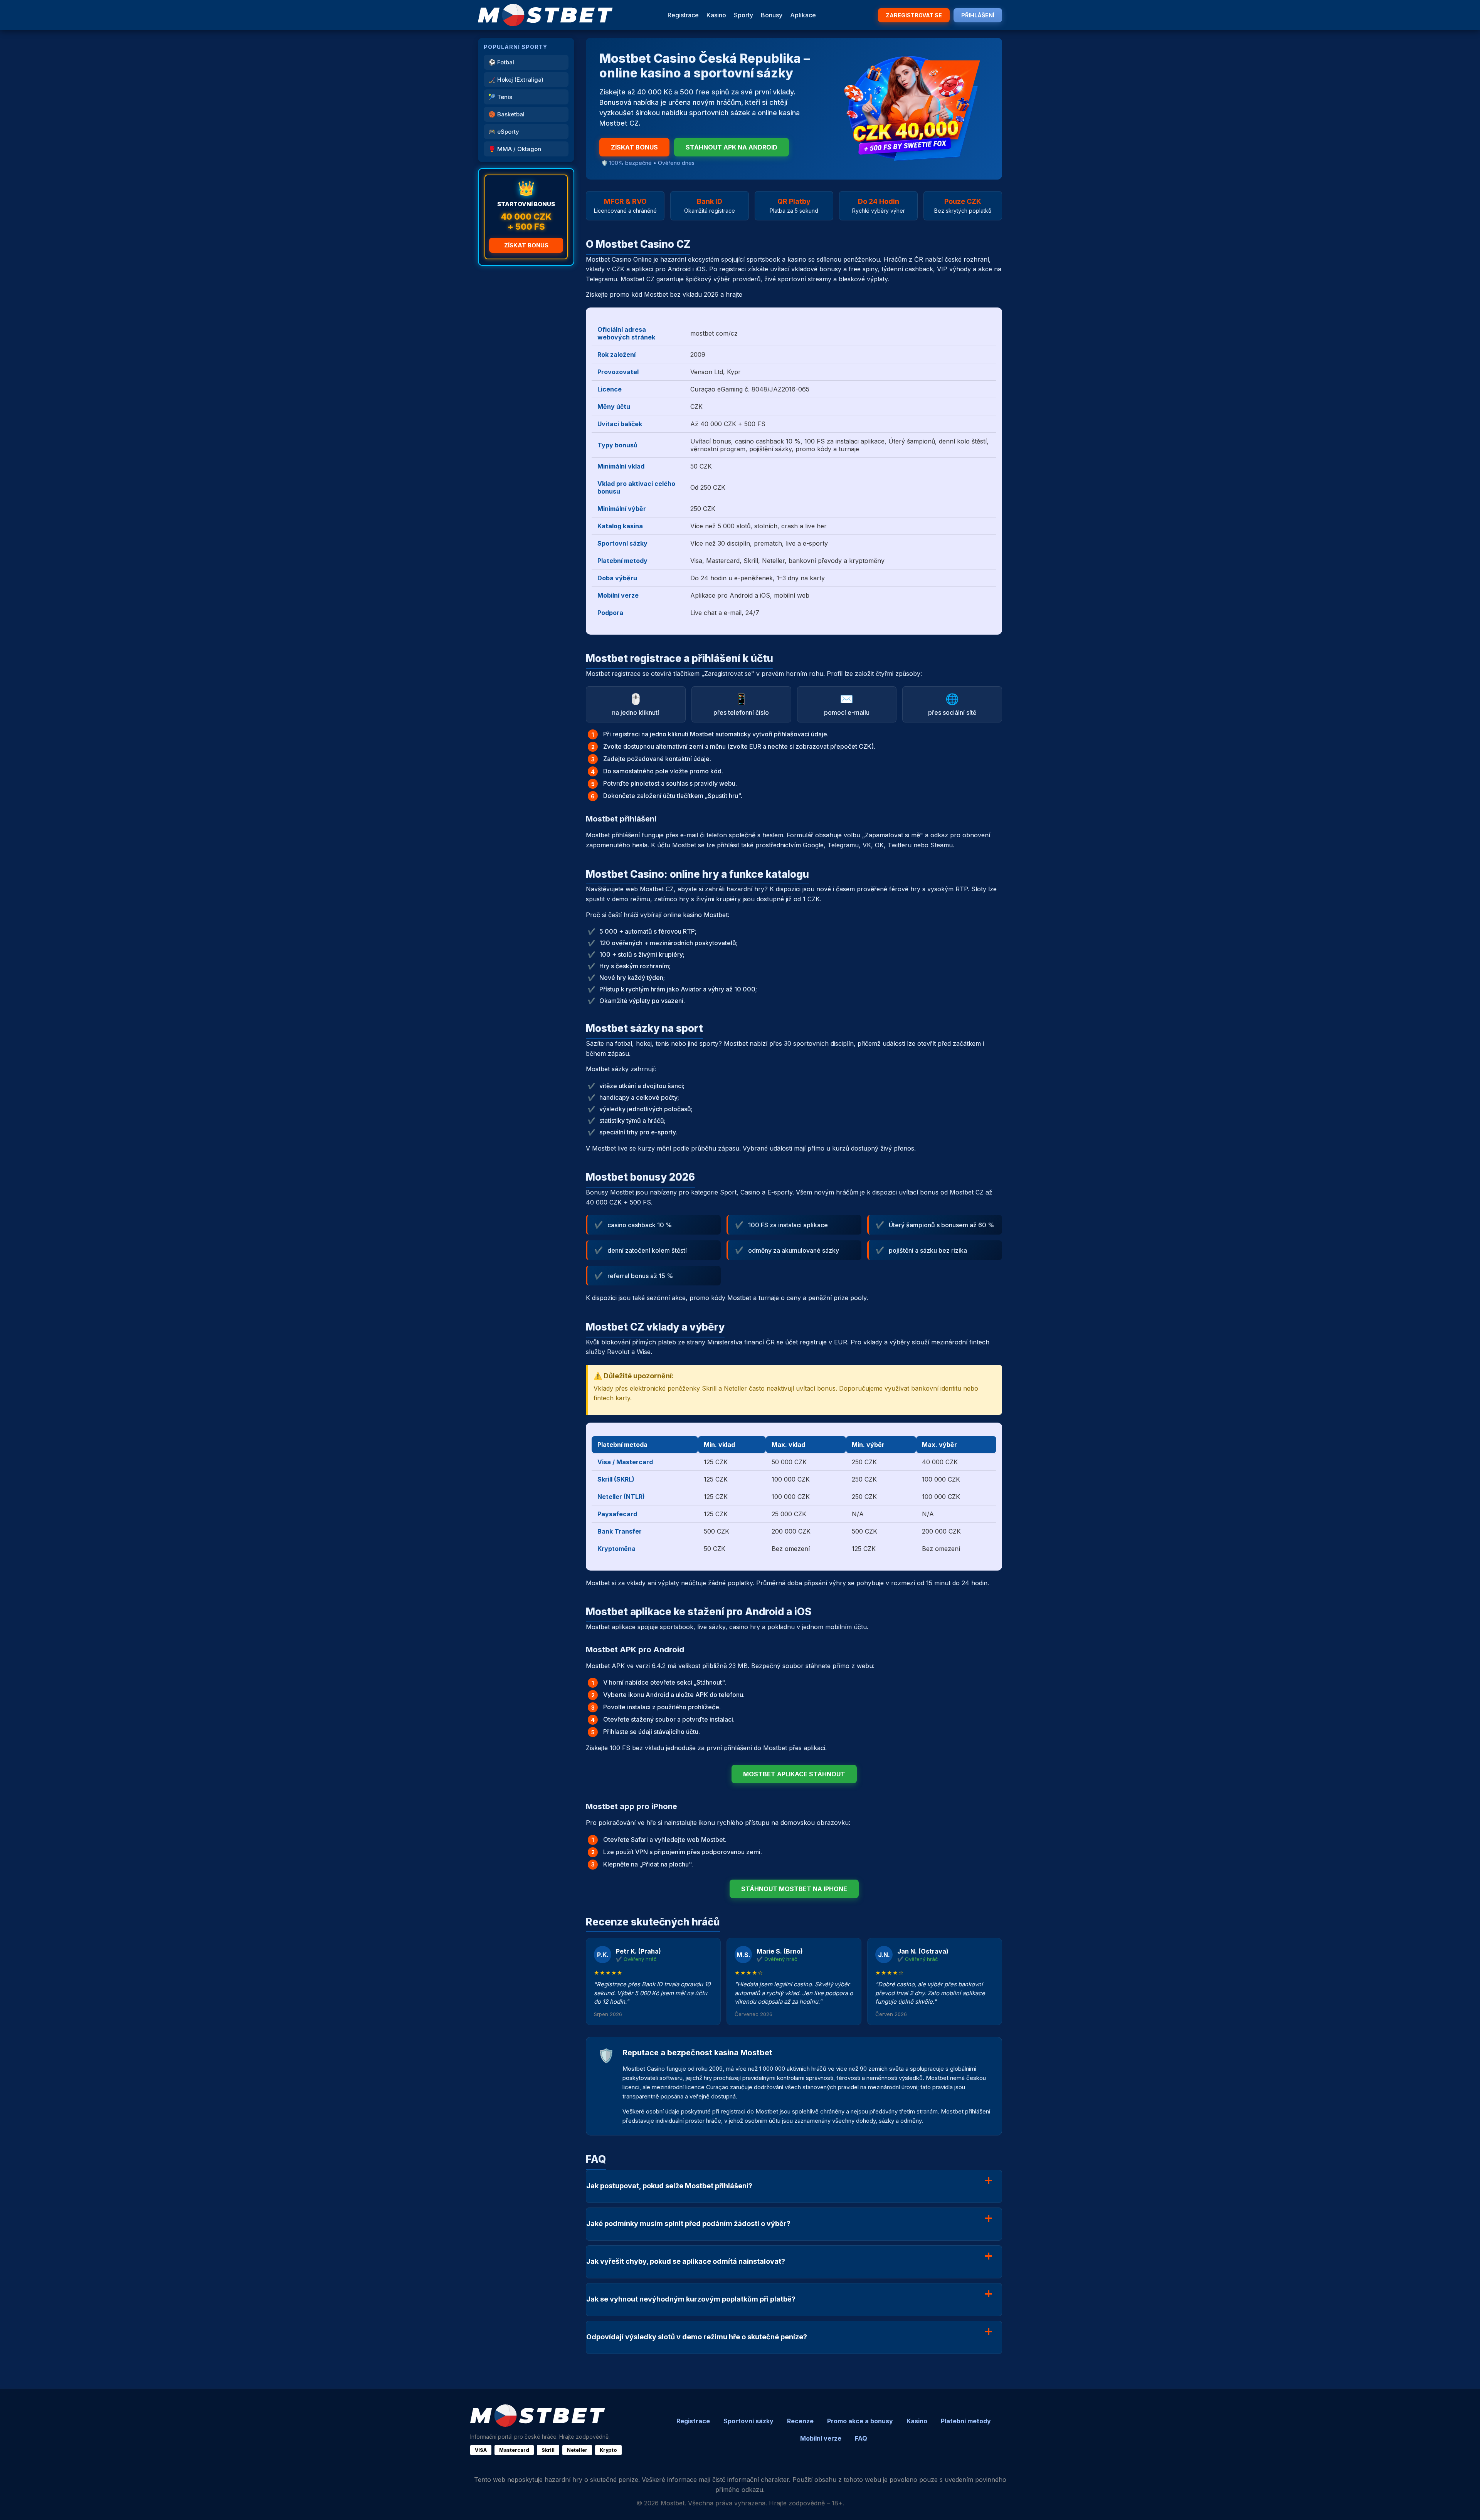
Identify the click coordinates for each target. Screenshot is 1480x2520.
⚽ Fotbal (501, 62)
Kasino (716, 15)
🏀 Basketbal (506, 114)
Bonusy (772, 15)
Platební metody (966, 2421)
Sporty (743, 15)
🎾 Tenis (500, 97)
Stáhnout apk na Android (732, 147)
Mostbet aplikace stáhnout (794, 1774)
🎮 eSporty (504, 132)
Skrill (548, 2450)
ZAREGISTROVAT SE (914, 15)
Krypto (608, 2450)
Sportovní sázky (748, 2421)
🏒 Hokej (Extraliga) (516, 80)
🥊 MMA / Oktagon (515, 149)
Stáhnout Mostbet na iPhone (794, 1889)
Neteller (577, 2450)
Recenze (800, 2421)
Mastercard (514, 2450)
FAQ (861, 2438)
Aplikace (803, 15)
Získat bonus (526, 245)
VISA (481, 2450)
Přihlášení (978, 15)
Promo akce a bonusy (860, 2421)
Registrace (683, 15)
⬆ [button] (1464, 2504)
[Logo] (546, 15)
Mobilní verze (821, 2438)
